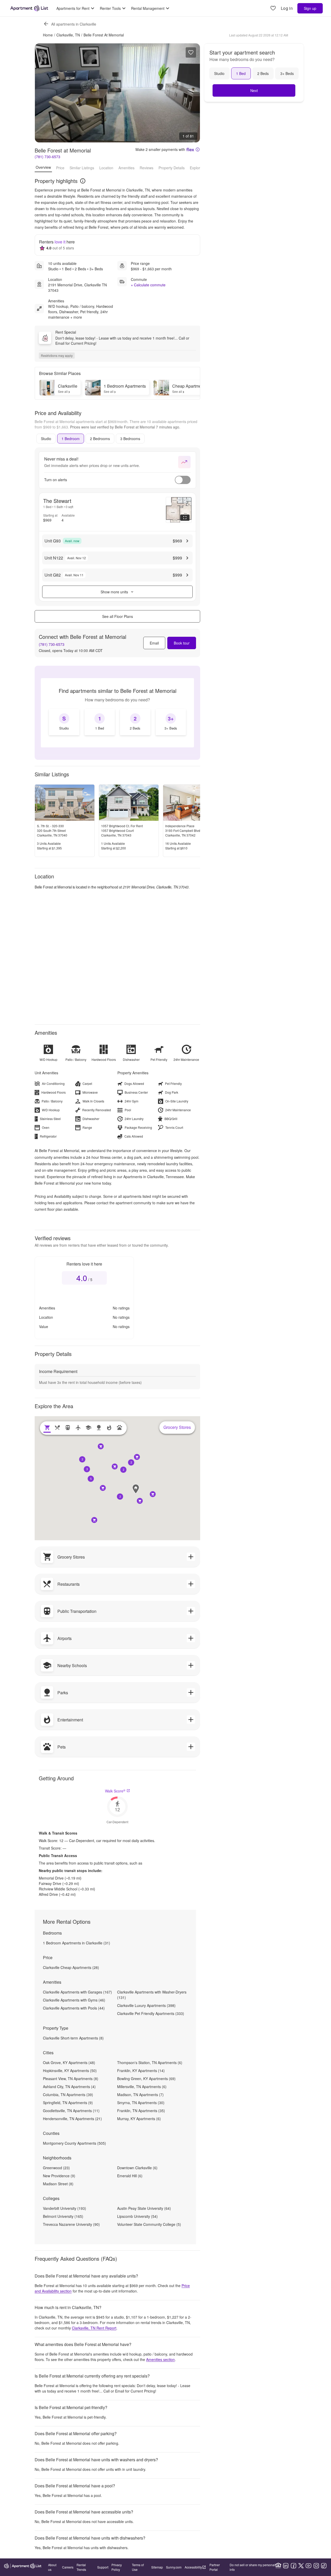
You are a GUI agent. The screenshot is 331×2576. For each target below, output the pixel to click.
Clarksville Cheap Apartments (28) (71, 1967)
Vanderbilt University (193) (65, 2208)
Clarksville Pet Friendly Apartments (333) (151, 2013)
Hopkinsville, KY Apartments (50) (70, 2071)
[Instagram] (316, 2566)
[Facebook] (294, 2566)
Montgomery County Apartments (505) (74, 2143)
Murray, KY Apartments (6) (139, 2119)
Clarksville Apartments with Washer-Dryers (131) (152, 1995)
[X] (301, 2566)
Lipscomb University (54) (137, 2216)
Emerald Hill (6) (130, 2176)
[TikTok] (324, 2566)
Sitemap (157, 2567)
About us (52, 2567)
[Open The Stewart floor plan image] (179, 510)
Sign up (310, 8)
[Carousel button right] (192, 93)
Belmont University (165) (63, 2216)
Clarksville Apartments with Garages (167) (77, 1992)
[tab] (46, 439)
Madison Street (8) (58, 2184)
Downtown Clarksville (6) (137, 2168)
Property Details (172, 167)
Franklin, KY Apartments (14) (141, 2071)
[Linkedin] (286, 2566)
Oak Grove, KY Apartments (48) (69, 2063)
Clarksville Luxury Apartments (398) (146, 2005)
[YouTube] (309, 2566)
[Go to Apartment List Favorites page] (273, 8)
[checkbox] (64, 722)
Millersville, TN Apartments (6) (142, 2087)
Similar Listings (82, 167)
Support (103, 2567)
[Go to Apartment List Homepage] (29, 8)
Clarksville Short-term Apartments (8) (73, 2038)
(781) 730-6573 (47, 157)
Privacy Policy (117, 2567)
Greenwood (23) (56, 2168)
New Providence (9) (59, 2176)
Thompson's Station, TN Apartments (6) (150, 2063)
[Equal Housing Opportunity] (278, 2566)
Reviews (146, 167)
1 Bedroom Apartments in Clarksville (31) (77, 1943)
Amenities (126, 167)
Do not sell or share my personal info (252, 2567)
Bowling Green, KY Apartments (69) (146, 2079)
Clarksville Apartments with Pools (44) (74, 2008)
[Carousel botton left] (43, 93)
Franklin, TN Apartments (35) (141, 2111)
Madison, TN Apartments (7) (140, 2095)
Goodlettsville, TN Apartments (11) (71, 2111)
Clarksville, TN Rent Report (94, 2328)
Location (106, 167)
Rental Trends (81, 2567)
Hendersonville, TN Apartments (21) (72, 2119)
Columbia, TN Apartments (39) (68, 2095)
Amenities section (160, 2359)
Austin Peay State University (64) (144, 2208)
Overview (43, 167)
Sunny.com (174, 2567)
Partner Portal (215, 2567)
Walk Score (115, 1791)
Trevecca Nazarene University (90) (71, 2224)
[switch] (183, 480)
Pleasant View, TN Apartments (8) (71, 2079)
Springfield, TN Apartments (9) (68, 2103)
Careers (68, 2567)
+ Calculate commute (148, 285)
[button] (120, 1497)
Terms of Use (138, 2567)
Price (60, 167)
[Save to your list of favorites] (191, 52)
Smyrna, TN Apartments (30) (141, 2103)
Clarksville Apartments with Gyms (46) (74, 2000)
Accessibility (193, 2567)
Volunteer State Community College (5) (149, 2224)
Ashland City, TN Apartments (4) (69, 2087)
